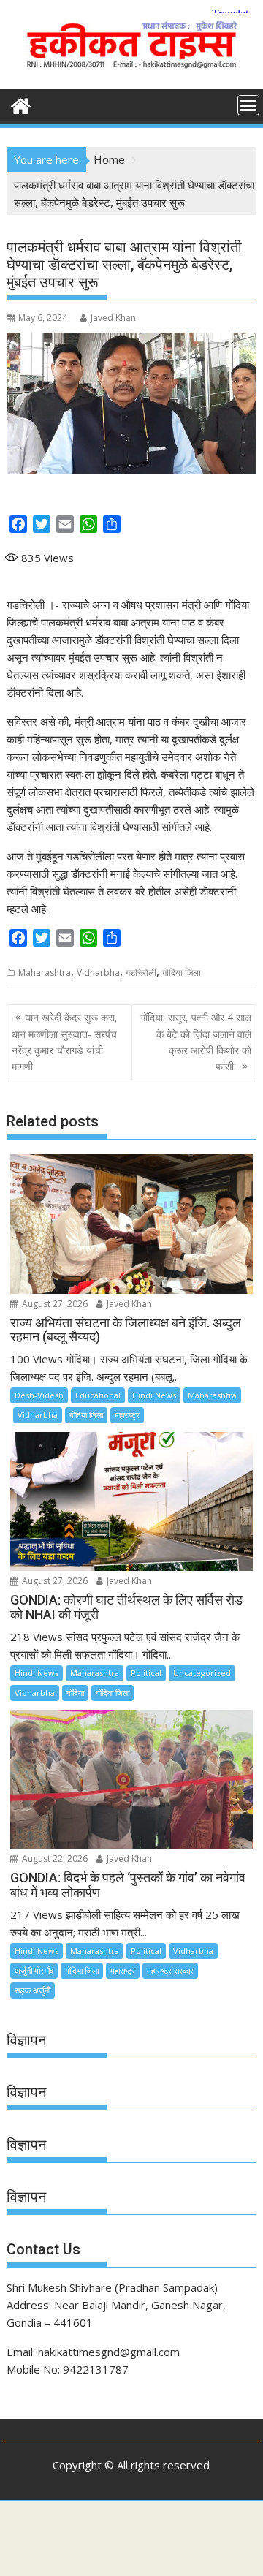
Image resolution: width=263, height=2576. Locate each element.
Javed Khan (113, 318)
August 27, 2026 (54, 1304)
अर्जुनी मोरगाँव (34, 1970)
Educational (98, 1395)
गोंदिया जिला (182, 973)
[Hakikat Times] (21, 104)
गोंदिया (75, 1693)
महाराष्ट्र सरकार (170, 1970)
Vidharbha (98, 973)
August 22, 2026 (54, 1859)
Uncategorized (202, 1673)
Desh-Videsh (39, 1395)
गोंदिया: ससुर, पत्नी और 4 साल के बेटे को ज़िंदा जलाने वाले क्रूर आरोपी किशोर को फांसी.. (196, 1042)
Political (146, 1673)
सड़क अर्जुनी (33, 1990)
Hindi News (154, 1395)
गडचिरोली (141, 973)
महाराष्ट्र (127, 1415)
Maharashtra (45, 973)
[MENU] (248, 105)
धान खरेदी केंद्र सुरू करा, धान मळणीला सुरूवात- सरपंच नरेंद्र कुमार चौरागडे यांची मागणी (65, 1042)
